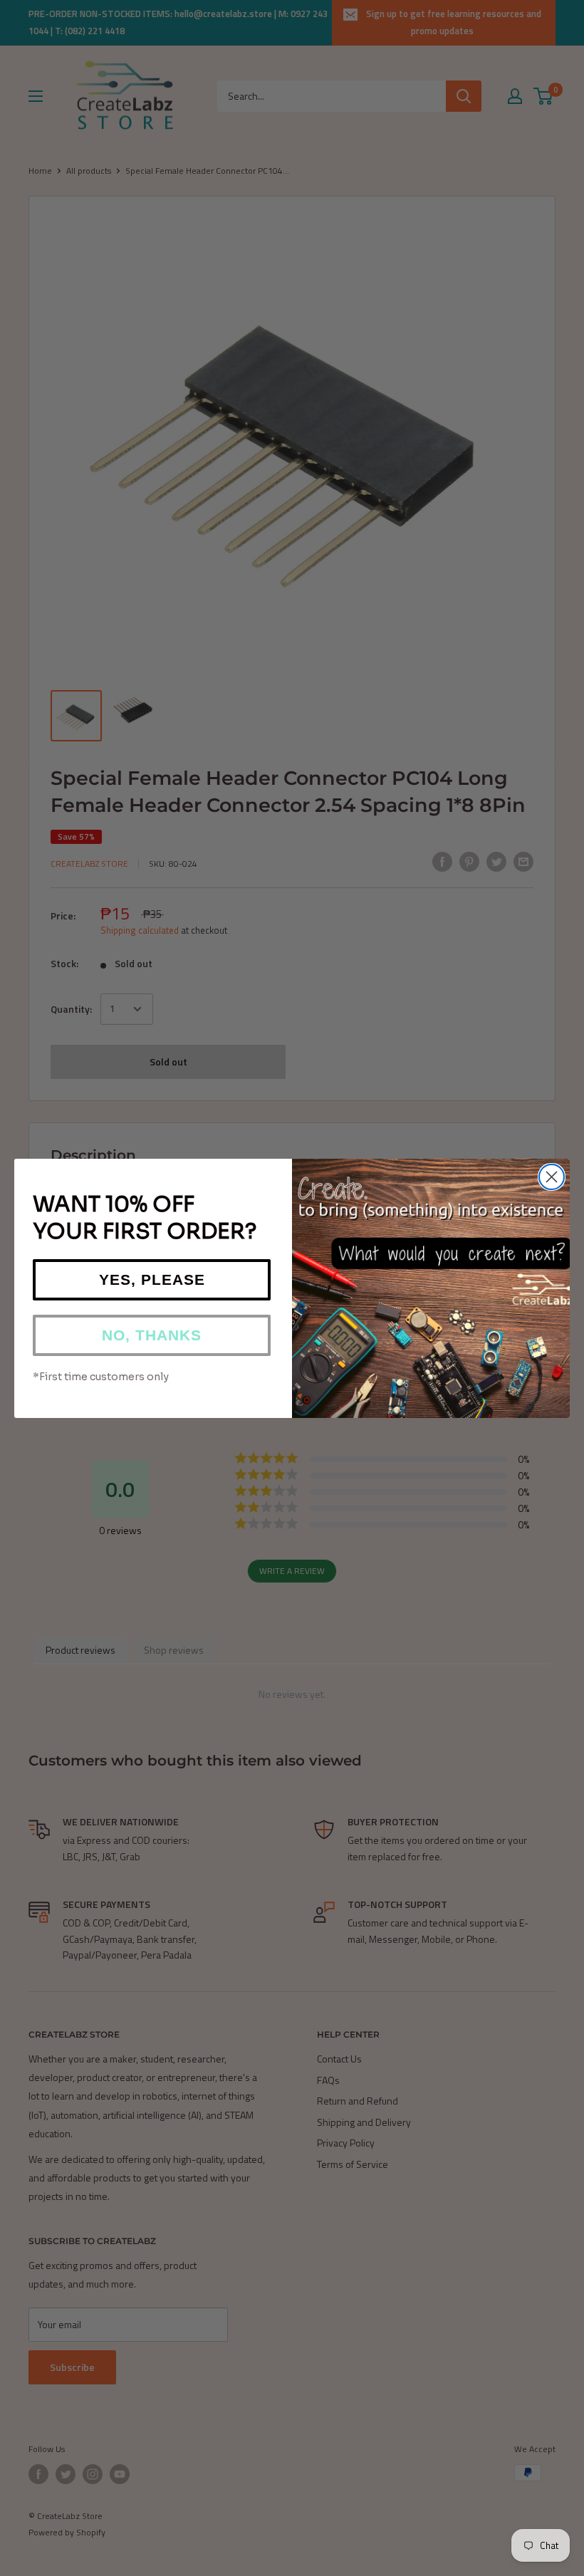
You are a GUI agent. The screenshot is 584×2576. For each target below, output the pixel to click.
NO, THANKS (152, 1335)
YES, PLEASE (152, 1279)
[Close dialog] (552, 1177)
